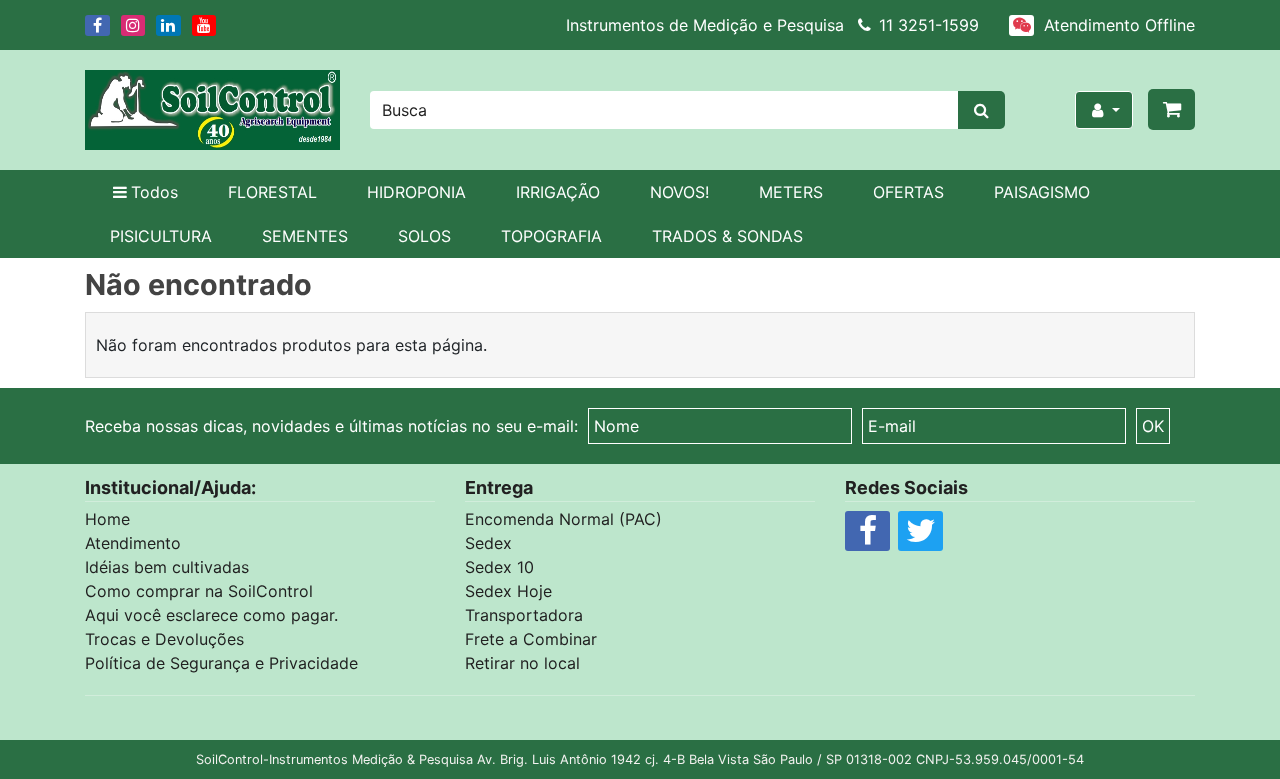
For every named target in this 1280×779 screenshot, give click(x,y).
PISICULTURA (161, 236)
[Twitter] (920, 536)
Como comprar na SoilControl (199, 591)
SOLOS (424, 236)
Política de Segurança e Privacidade (221, 663)
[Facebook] (99, 25)
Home (107, 519)
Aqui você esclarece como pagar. (211, 615)
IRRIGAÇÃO (558, 192)
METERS (791, 192)
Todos (154, 192)
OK (1153, 426)
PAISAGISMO (1042, 192)
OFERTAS (908, 192)
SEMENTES (305, 236)
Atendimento (133, 543)
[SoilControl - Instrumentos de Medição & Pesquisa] (212, 110)
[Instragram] (135, 25)
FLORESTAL (272, 192)
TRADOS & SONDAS (727, 236)
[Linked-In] (170, 25)
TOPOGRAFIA (551, 236)
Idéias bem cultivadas (167, 567)
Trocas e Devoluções (164, 639)
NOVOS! (679, 192)
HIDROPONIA (416, 192)
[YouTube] (206, 25)
